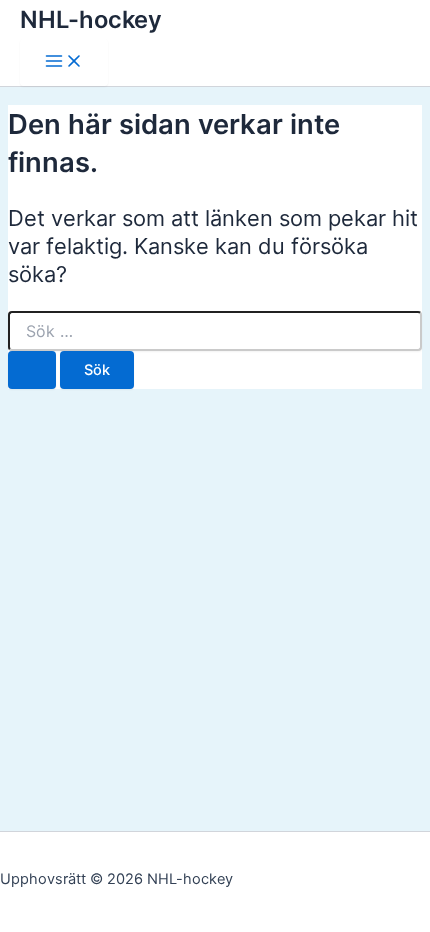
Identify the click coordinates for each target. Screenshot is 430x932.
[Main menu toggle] (64, 62)
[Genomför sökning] (32, 370)
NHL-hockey (91, 19)
